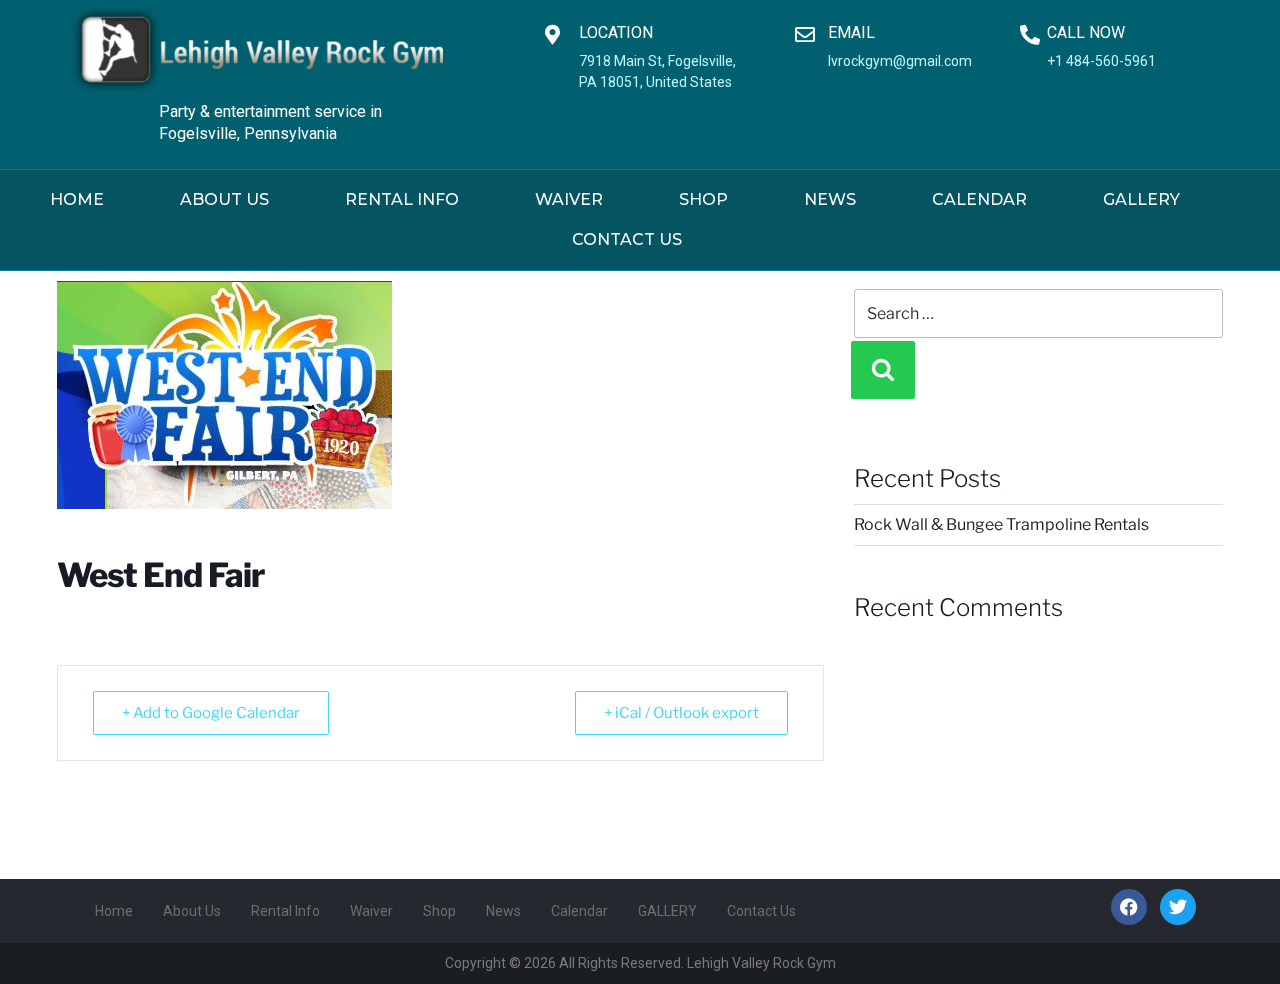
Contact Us (627, 239)
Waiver (569, 199)
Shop (703, 199)
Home (77, 199)
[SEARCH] (883, 370)
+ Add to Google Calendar (211, 713)
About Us (224, 199)
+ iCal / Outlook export (681, 713)
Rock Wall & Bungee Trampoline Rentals (1001, 524)
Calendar (979, 199)
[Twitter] (1178, 907)
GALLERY (1141, 199)
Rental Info (402, 199)
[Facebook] (1129, 907)
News (830, 199)
